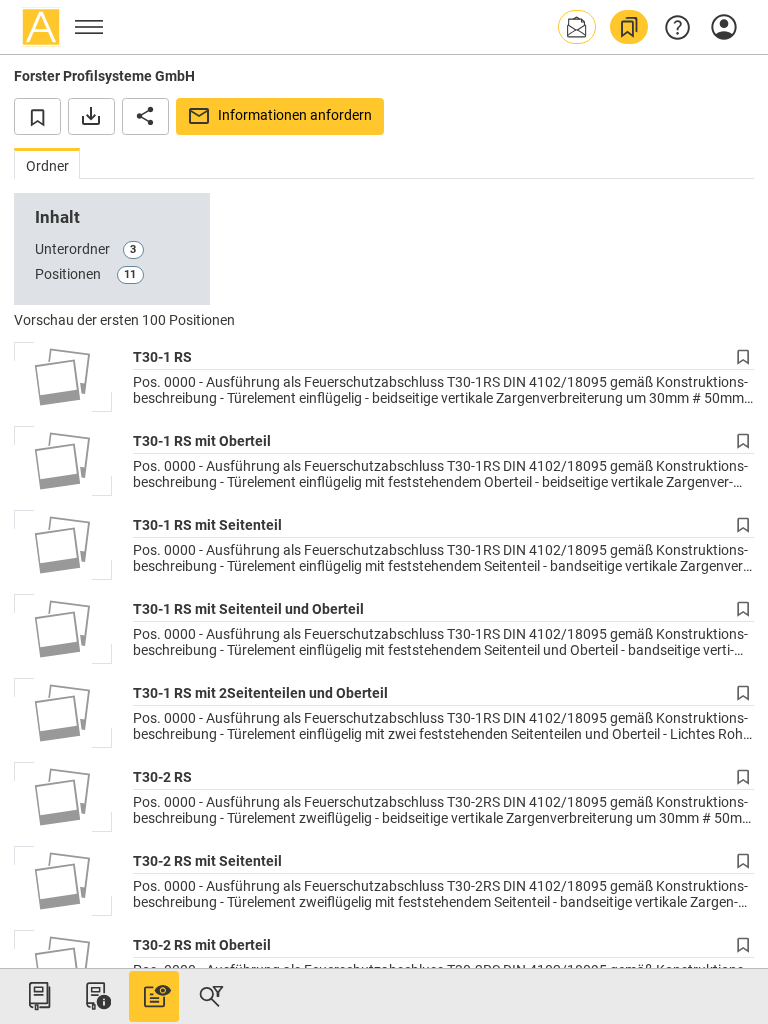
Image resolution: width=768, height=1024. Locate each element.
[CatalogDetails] (154, 996)
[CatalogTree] (39, 996)
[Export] (91, 116)
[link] (629, 27)
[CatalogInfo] (96, 996)
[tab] (47, 163)
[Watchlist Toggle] (37, 116)
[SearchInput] (211, 996)
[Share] (145, 116)
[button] (577, 27)
